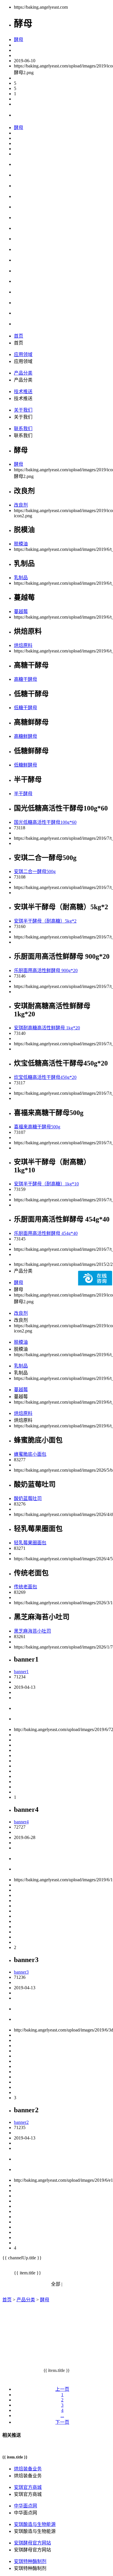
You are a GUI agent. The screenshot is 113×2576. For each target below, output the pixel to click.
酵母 (19, 40)
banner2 (21, 2122)
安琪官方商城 (28, 2487)
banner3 (21, 1972)
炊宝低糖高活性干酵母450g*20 (45, 1077)
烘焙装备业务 (28, 2469)
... (62, 2415)
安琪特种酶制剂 (30, 2561)
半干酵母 (23, 794)
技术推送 (23, 392)
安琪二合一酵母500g (35, 871)
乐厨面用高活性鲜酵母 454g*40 (46, 1233)
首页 (19, 336)
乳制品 (21, 578)
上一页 (62, 2389)
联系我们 (23, 429)
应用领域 (23, 354)
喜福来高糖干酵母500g (37, 1127)
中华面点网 (25, 2506)
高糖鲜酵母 (25, 736)
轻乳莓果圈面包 (30, 1543)
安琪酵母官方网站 (32, 2543)
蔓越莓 (21, 612)
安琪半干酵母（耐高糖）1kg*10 (46, 1184)
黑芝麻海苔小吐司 (32, 1631)
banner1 (21, 1672)
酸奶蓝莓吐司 (28, 1498)
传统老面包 (25, 1587)
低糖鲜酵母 (25, 765)
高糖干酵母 (25, 679)
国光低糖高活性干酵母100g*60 (45, 822)
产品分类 (23, 373)
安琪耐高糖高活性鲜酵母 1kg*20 (47, 1028)
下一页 (62, 2422)
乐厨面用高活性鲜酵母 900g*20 (46, 970)
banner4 (21, 1822)
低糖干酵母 (25, 708)
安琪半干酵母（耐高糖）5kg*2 (45, 921)
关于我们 (23, 410)
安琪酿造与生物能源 (35, 2524)
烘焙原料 (23, 645)
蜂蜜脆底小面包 (30, 1454)
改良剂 (21, 505)
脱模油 (21, 544)
